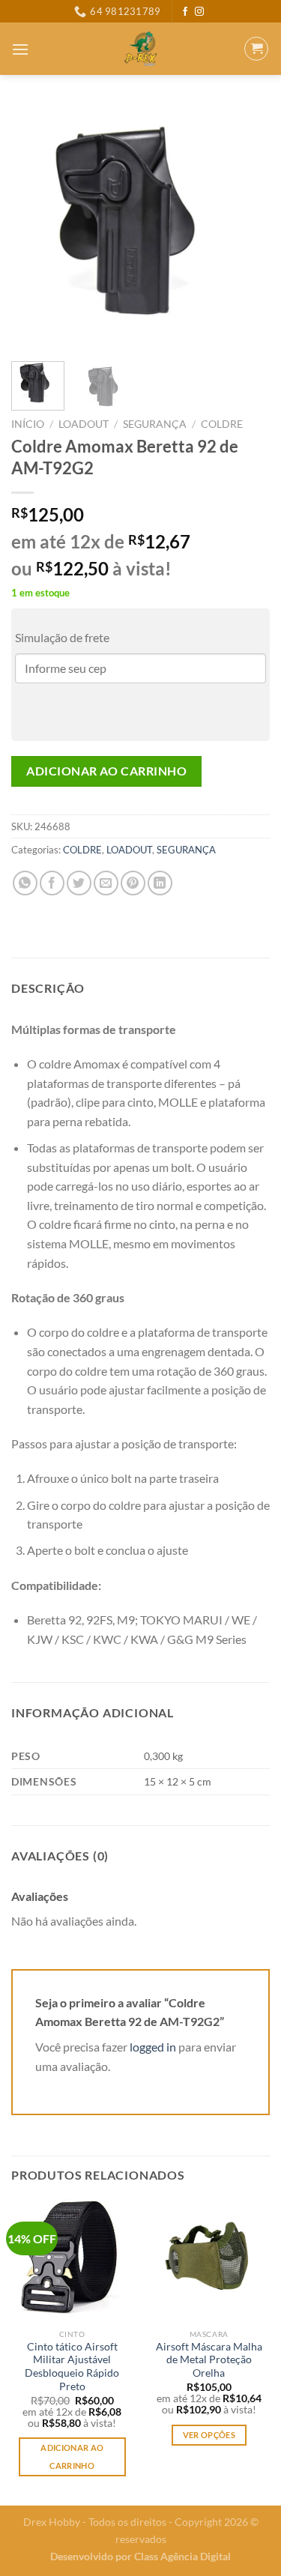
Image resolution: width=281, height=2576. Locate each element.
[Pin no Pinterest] (133, 883)
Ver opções (209, 2435)
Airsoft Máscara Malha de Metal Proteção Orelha (209, 2360)
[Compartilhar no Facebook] (52, 883)
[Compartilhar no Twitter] (79, 883)
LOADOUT (84, 424)
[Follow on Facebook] (185, 12)
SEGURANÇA (155, 424)
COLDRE (222, 424)
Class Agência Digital (182, 2556)
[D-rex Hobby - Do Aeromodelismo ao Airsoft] (140, 49)
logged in (153, 2047)
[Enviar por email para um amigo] (106, 883)
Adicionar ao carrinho (106, 771)
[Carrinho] (256, 49)
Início (28, 424)
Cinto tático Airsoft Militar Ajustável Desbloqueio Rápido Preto (72, 2367)
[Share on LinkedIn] (160, 883)
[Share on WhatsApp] (25, 883)
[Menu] (20, 49)
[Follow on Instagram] (199, 12)
